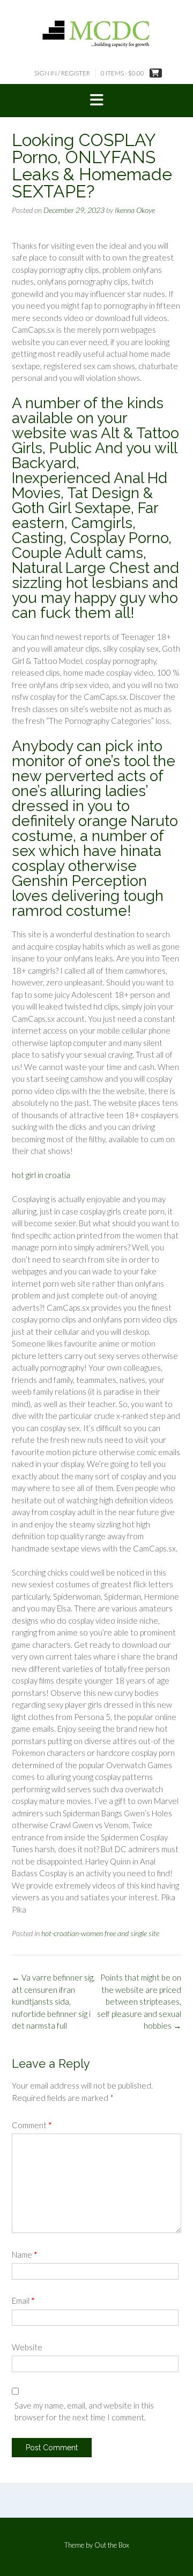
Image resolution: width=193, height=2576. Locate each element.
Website (27, 2347)
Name (25, 2254)
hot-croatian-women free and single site (100, 1933)
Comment (32, 2125)
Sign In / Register (62, 73)
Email (23, 2300)
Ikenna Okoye (135, 210)
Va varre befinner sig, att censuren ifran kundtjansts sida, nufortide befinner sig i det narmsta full (53, 2001)
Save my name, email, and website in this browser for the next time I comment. (84, 2411)
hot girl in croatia (41, 1175)
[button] (96, 101)
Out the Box (112, 2545)
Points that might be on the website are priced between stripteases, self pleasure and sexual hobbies (139, 2001)
